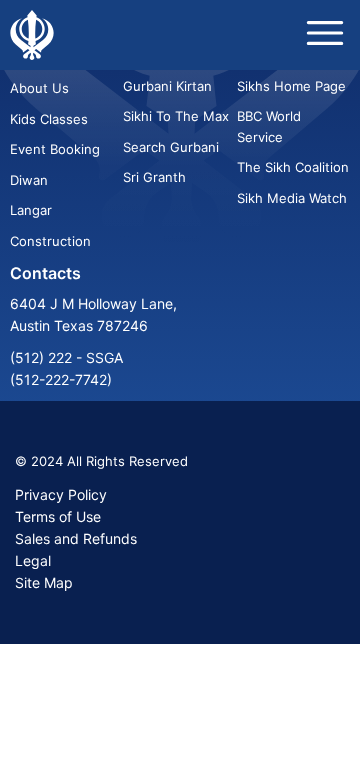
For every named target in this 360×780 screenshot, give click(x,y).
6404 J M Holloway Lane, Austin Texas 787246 (93, 314)
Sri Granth (154, 177)
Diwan (29, 180)
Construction (50, 241)
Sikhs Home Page (291, 86)
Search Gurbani (171, 147)
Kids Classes (49, 119)
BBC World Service (269, 126)
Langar (31, 210)
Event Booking (55, 149)
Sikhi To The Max (176, 116)
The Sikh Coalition (293, 167)
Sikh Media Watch (292, 198)
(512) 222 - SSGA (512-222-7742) (66, 368)
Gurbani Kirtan (167, 86)
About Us (39, 88)
